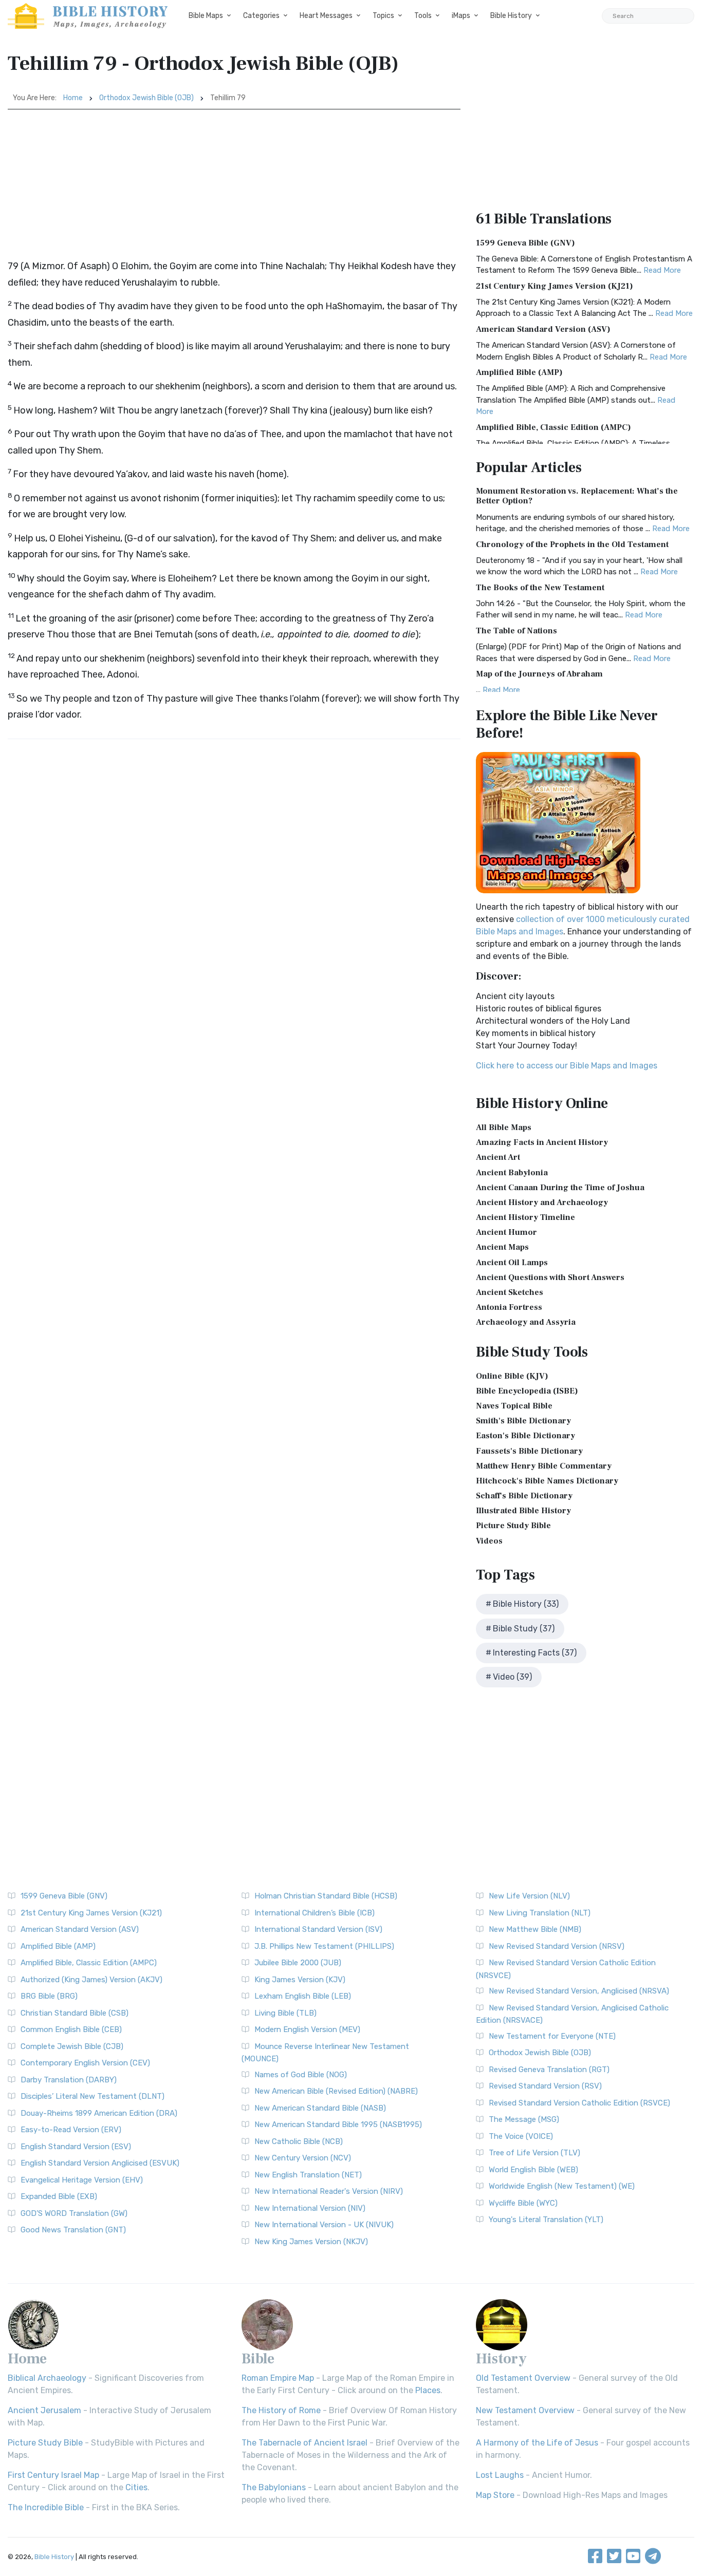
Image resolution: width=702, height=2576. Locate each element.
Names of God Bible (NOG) (301, 2075)
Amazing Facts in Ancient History (542, 1142)
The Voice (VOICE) (521, 2136)
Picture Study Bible (513, 1526)
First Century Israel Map (53, 2475)
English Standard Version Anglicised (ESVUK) (100, 2163)
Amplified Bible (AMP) (519, 372)
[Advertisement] (234, 186)
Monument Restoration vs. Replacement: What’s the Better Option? (577, 496)
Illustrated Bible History (523, 1511)
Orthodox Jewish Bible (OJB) (146, 98)
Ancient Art (498, 1157)
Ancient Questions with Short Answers (550, 1277)
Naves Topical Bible (514, 1406)
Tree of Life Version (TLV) (534, 2153)
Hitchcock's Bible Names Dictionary (547, 1481)
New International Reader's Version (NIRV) (329, 2191)
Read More (662, 270)
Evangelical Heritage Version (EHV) (82, 2180)
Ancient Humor (506, 1232)
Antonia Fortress (509, 1307)
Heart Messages (326, 16)
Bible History (511, 16)
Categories (261, 16)
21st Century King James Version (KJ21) (555, 286)
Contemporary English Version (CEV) (85, 2063)
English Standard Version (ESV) (76, 2147)
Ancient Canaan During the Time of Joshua (560, 1188)
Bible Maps (206, 16)
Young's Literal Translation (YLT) (546, 2220)
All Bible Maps (504, 1127)
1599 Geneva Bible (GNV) (525, 243)
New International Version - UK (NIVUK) (324, 2225)
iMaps (461, 16)
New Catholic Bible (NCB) (299, 2141)
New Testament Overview (525, 2410)
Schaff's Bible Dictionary (524, 1496)
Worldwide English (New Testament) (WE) (562, 2186)
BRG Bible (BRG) (49, 1996)
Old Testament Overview (523, 2378)
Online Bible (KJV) (512, 1376)
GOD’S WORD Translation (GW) (74, 2213)
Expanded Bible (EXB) (59, 2196)
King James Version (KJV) (300, 1980)
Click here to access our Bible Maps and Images (567, 1066)
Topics (383, 16)
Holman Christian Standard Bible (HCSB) (326, 1896)
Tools (423, 16)
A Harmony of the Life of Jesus (537, 2443)
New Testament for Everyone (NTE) (552, 2036)
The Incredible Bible (46, 2507)
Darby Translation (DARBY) (69, 2080)
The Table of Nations (516, 631)
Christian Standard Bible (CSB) (75, 2013)
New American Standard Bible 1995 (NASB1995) (338, 2124)
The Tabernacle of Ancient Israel (304, 2443)
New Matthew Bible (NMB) (535, 1929)
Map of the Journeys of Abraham (539, 674)
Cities (136, 2487)
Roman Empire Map (278, 2378)
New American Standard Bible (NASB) (320, 2108)
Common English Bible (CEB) (71, 2029)
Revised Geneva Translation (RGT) (549, 2070)
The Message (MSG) (524, 2119)
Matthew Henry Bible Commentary (544, 1466)
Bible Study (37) (524, 1629)
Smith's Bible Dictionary (523, 1421)
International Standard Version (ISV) (318, 1929)
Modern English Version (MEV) (307, 2029)
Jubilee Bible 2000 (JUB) (298, 1963)
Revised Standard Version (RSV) (545, 2086)
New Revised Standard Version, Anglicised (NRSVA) (579, 1991)
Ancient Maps (502, 1247)
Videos (489, 1541)
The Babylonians (274, 2487)
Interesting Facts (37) (535, 1653)
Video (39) (512, 1677)
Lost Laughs (500, 2475)
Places (428, 2390)
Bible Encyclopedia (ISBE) (527, 1391)
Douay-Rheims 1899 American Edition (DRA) (99, 2113)
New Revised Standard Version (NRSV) (557, 1946)
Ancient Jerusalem (44, 2410)
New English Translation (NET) (308, 2175)
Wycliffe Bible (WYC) (523, 2203)
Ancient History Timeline (525, 1217)
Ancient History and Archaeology (542, 1202)
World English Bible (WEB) (533, 2170)
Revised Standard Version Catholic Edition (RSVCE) (579, 2103)
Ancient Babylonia (512, 1173)
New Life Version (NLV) (529, 1896)
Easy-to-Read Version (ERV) (71, 2130)
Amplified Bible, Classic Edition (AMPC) (553, 427)
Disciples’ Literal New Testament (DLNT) (93, 2096)
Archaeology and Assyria (526, 1322)
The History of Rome (281, 2410)
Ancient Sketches (510, 1292)
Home (73, 98)
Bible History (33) (526, 1604)
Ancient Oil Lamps (512, 1263)
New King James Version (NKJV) (311, 2242)
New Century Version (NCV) (303, 2158)
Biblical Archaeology (47, 2378)
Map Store (495, 2495)
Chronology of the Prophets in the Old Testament (572, 544)
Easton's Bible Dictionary (525, 1436)
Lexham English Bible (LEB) (303, 1996)
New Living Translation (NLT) (540, 1913)
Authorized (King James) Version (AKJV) (91, 1980)
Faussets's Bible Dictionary (529, 1451)
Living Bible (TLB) (285, 2013)
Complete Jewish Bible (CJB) (72, 2046)
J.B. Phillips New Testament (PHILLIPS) (324, 1946)
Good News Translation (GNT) (73, 2230)
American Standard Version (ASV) (543, 329)
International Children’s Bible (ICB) (315, 1913)
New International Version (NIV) (310, 2208)
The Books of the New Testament (540, 588)
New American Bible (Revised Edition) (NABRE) (336, 2091)
